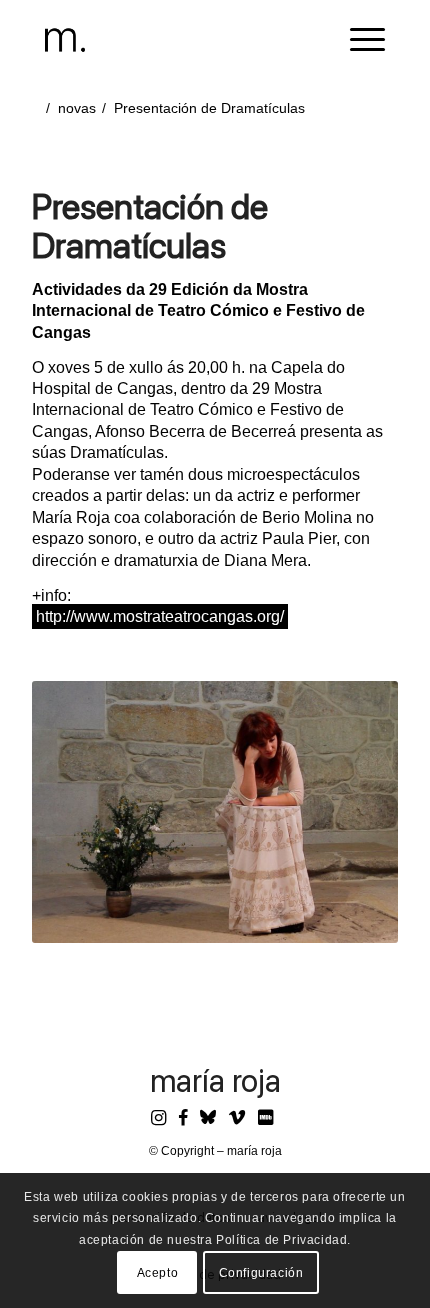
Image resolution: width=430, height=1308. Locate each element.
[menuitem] (357, 40)
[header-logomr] (181, 40)
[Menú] (357, 40)
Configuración (261, 1273)
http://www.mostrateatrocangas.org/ (160, 616)
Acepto (158, 1273)
